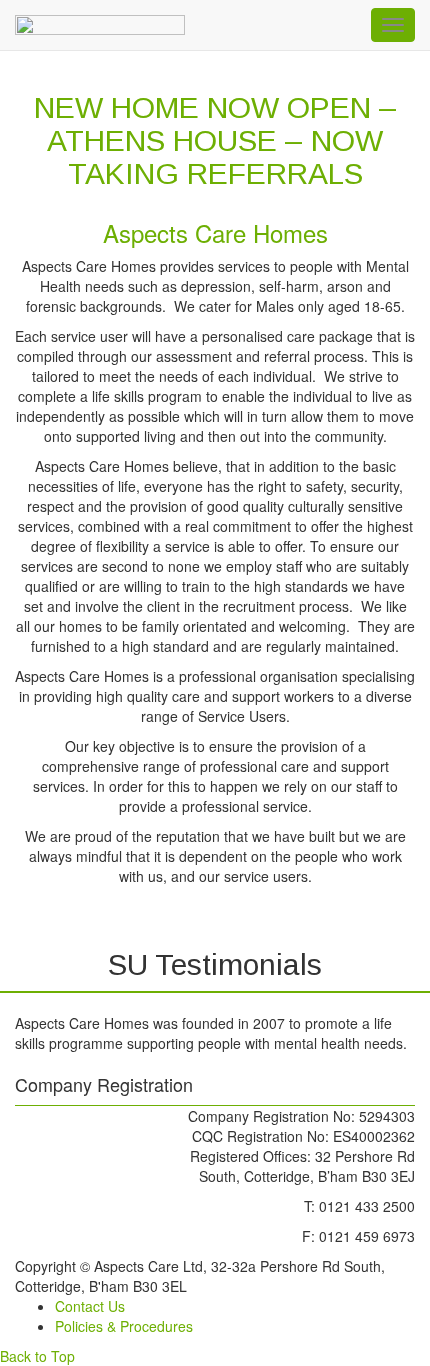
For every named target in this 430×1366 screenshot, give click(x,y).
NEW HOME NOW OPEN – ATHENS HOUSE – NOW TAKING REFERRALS (215, 140)
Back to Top (37, 1356)
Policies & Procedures (124, 1326)
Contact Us (90, 1306)
